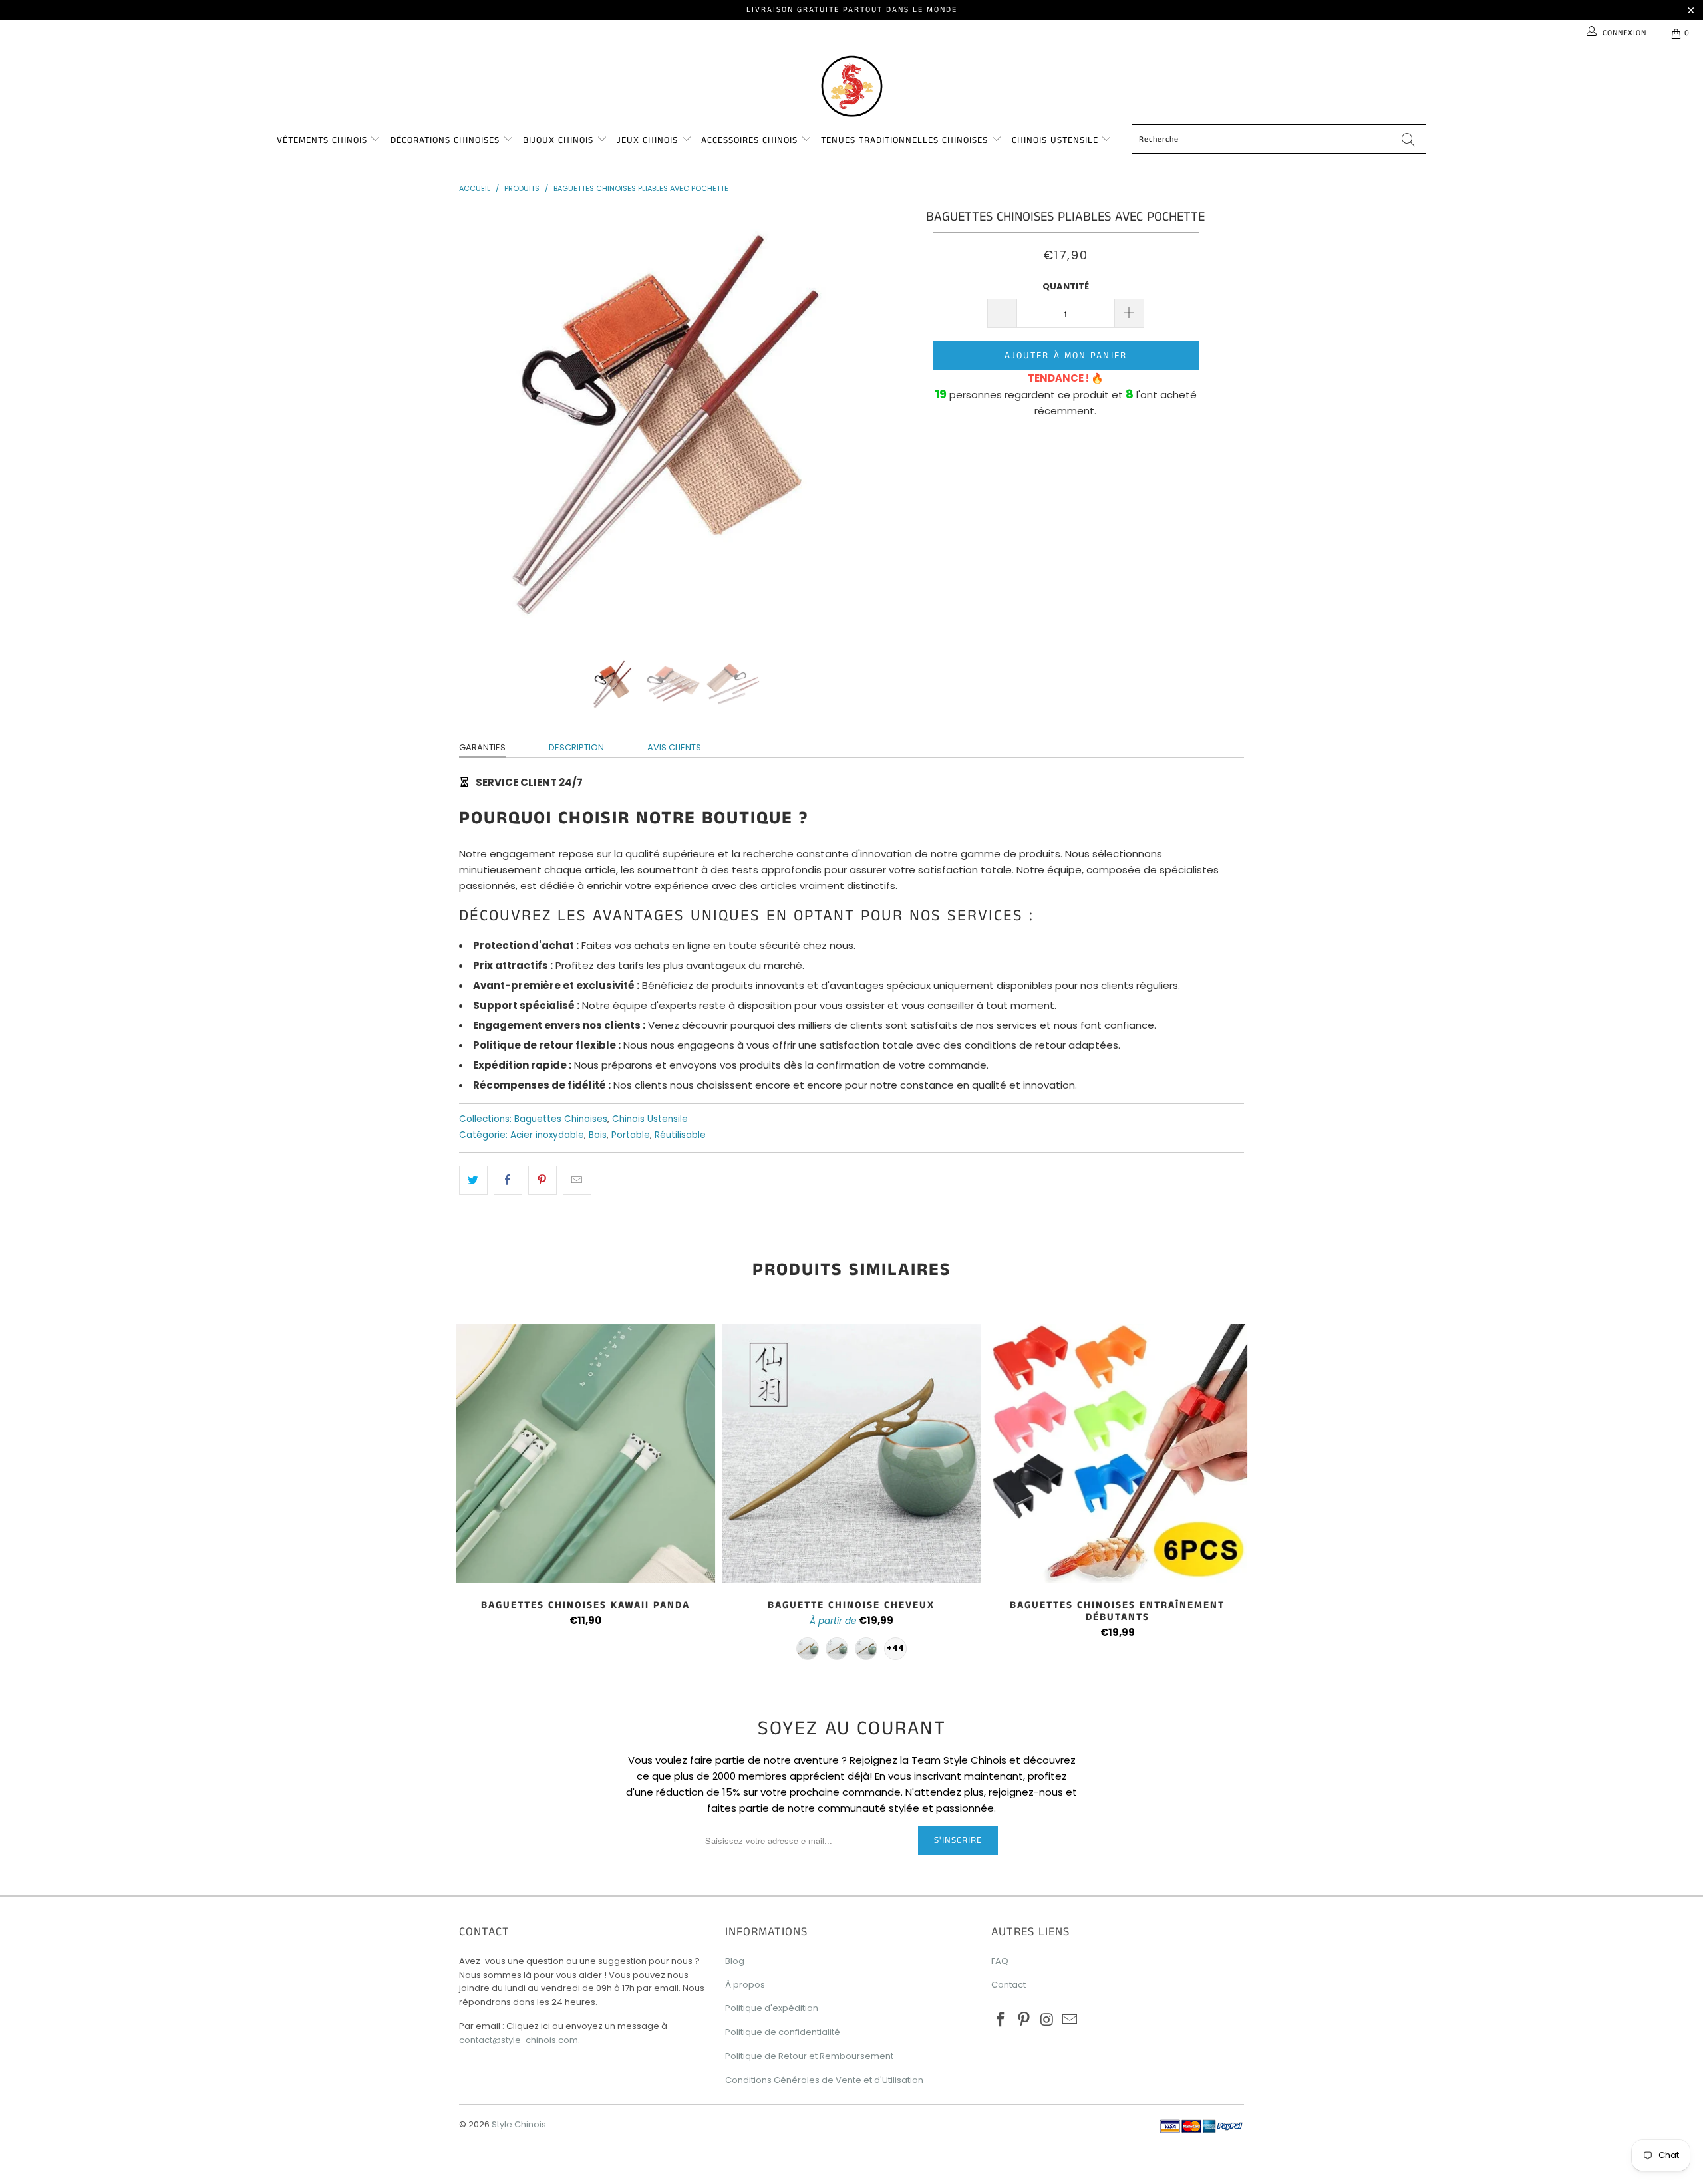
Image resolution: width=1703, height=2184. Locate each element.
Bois (598, 1135)
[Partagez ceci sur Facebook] (508, 1180)
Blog (735, 1961)
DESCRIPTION (576, 747)
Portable (631, 1135)
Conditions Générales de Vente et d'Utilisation (824, 2080)
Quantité (1066, 286)
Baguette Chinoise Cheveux (851, 1454)
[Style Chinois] (851, 85)
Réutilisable (680, 1135)
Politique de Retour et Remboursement (809, 2056)
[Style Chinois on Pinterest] (1024, 2020)
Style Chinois (519, 2124)
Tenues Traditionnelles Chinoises (906, 140)
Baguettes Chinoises (561, 1119)
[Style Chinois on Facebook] (1001, 2020)
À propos (745, 1985)
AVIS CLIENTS (674, 747)
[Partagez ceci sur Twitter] (473, 1180)
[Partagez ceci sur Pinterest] (542, 1180)
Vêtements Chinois (324, 140)
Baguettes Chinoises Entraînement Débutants (1118, 1454)
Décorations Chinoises (447, 140)
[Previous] (482, 424)
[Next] (864, 424)
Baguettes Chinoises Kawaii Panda (585, 1454)
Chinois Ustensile (1057, 140)
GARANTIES (482, 747)
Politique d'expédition (772, 2008)
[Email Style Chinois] (1070, 2020)
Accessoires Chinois (751, 140)
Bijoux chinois (560, 140)
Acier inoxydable (547, 1135)
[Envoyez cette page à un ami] (577, 1180)
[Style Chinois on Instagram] (1047, 2020)
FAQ (1000, 1961)
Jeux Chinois (649, 140)
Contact (1008, 1985)
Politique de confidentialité (783, 2032)
